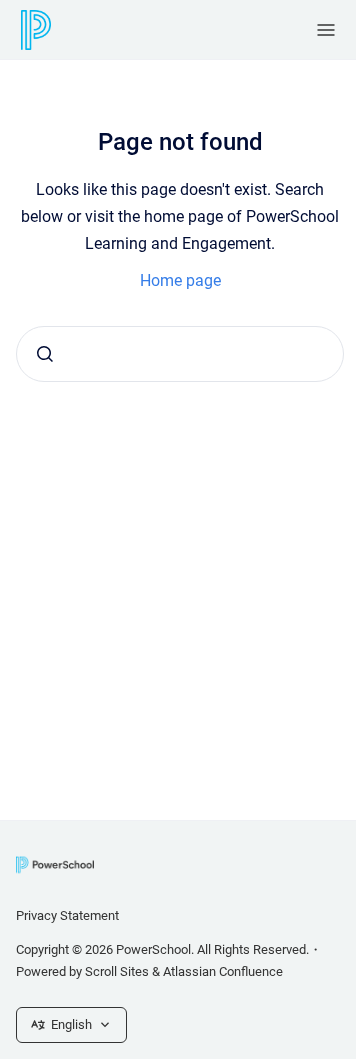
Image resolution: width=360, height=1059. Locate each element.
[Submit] (45, 354)
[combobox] (180, 354)
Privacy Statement (67, 915)
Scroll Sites (117, 971)
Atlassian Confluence (223, 971)
